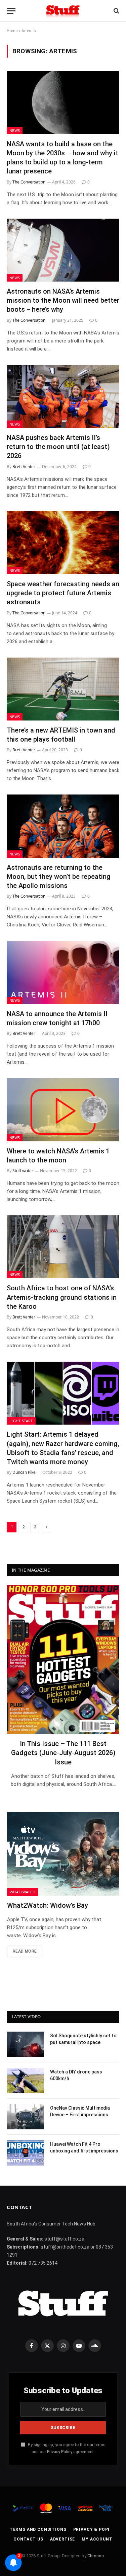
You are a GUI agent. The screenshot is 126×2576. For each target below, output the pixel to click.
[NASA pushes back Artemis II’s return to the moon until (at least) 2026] (63, 396)
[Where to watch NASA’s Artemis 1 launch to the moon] (63, 1110)
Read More (25, 1951)
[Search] (116, 11)
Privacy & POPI (92, 2529)
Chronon (96, 2556)
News (15, 130)
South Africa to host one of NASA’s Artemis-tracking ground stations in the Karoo (62, 1297)
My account (97, 2539)
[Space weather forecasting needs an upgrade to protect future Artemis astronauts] (63, 543)
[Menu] (11, 11)
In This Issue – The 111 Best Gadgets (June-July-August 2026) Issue (63, 1753)
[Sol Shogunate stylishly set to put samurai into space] (26, 2044)
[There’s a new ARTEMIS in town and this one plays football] (63, 689)
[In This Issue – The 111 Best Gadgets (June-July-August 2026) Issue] (63, 1659)
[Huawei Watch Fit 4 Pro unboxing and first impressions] (26, 2153)
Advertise (63, 2539)
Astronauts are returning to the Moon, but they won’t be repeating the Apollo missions (59, 877)
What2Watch (23, 1892)
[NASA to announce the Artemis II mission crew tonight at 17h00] (63, 972)
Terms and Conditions (38, 2529)
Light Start (21, 1421)
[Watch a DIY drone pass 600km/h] (26, 2080)
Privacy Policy (60, 2452)
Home (12, 31)
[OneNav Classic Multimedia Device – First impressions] (26, 2117)
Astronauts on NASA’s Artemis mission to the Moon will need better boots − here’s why (63, 300)
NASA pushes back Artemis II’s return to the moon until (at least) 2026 (58, 447)
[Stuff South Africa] (63, 11)
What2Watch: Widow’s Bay (48, 1905)
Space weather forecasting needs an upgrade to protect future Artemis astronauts (63, 593)
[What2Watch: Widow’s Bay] (63, 1854)
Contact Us (28, 2539)
